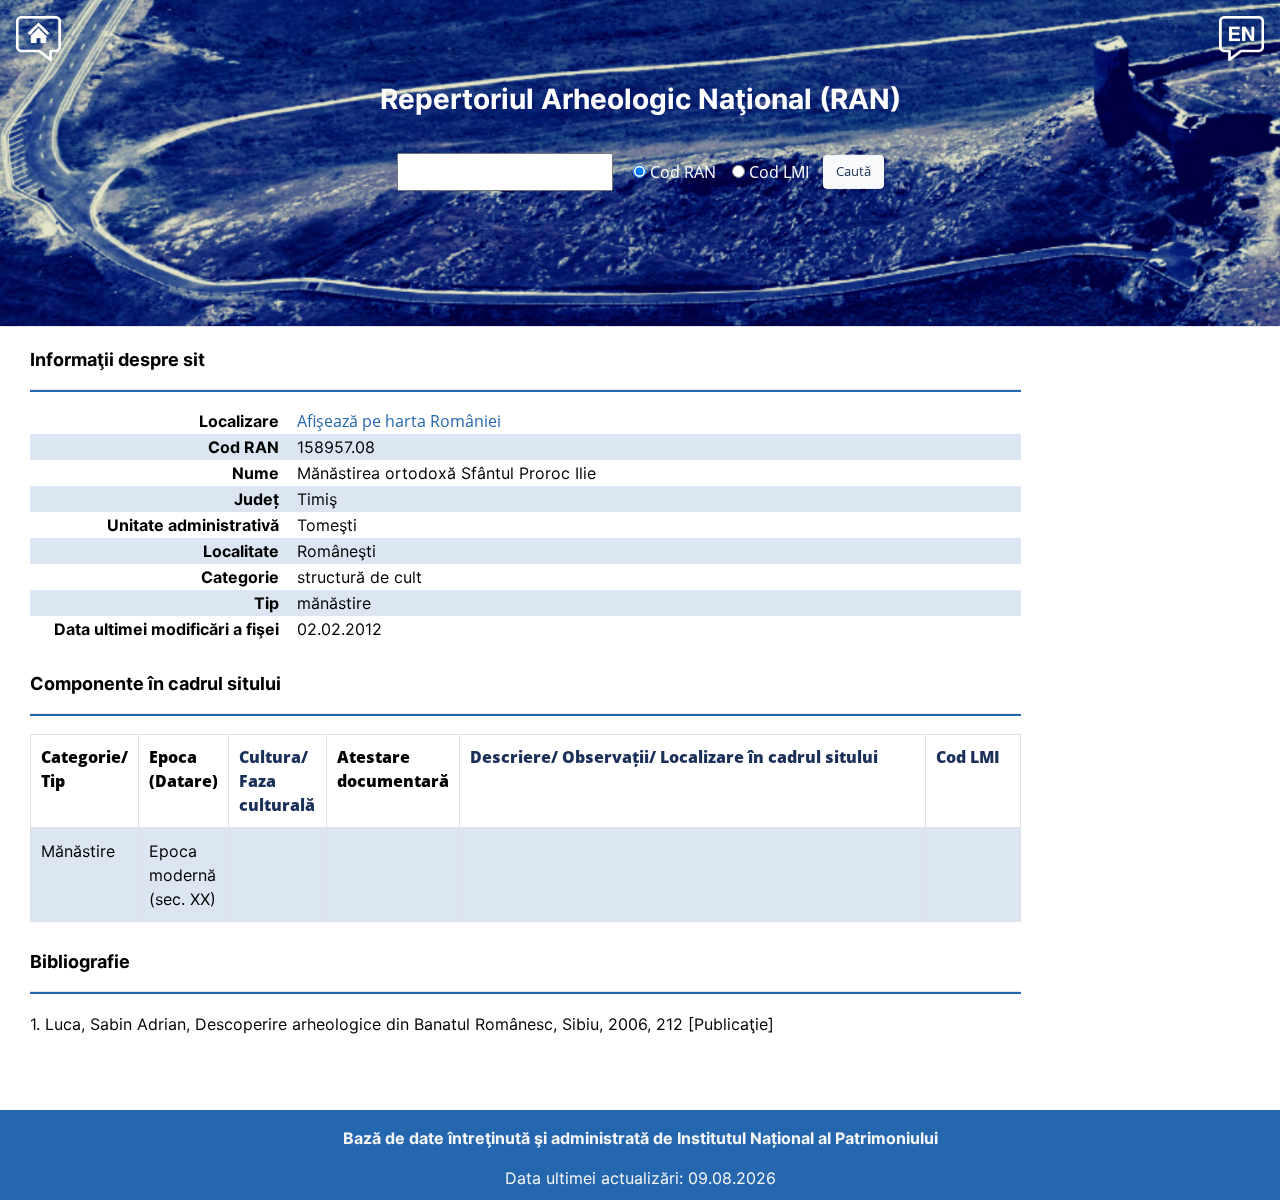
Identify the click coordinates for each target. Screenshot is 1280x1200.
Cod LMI (777, 171)
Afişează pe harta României (399, 421)
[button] (1241, 37)
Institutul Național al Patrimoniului (807, 1138)
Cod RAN (681, 171)
